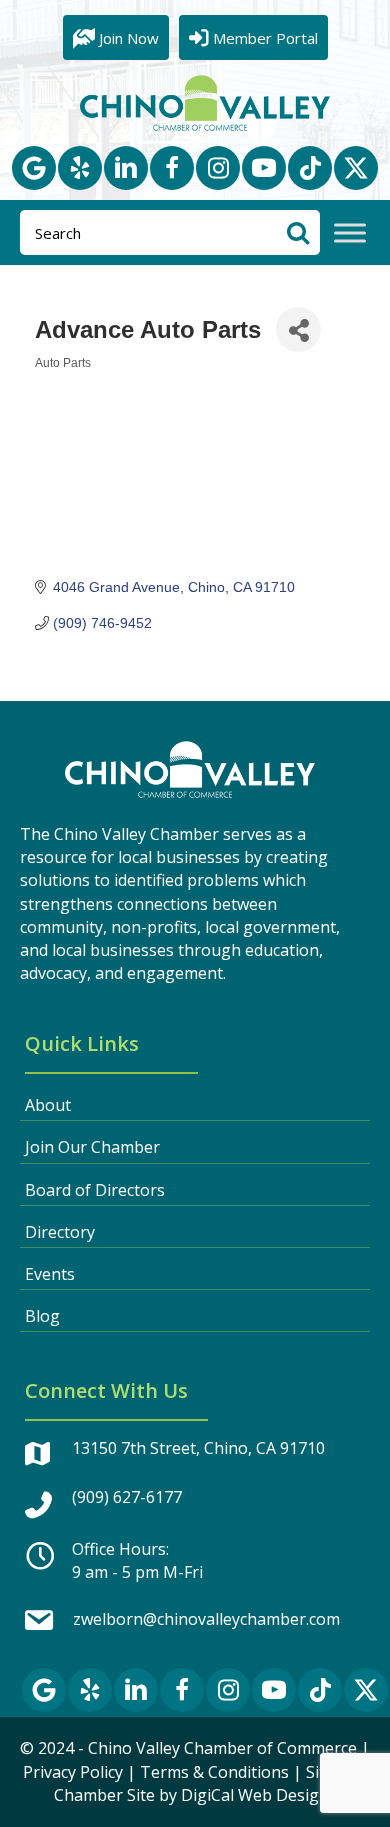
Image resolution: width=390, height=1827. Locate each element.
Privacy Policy (73, 1772)
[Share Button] (298, 329)
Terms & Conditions (214, 1772)
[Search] (297, 232)
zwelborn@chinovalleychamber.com (206, 1619)
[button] (34, 168)
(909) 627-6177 (127, 1497)
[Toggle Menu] (350, 233)
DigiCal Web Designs (259, 1795)
